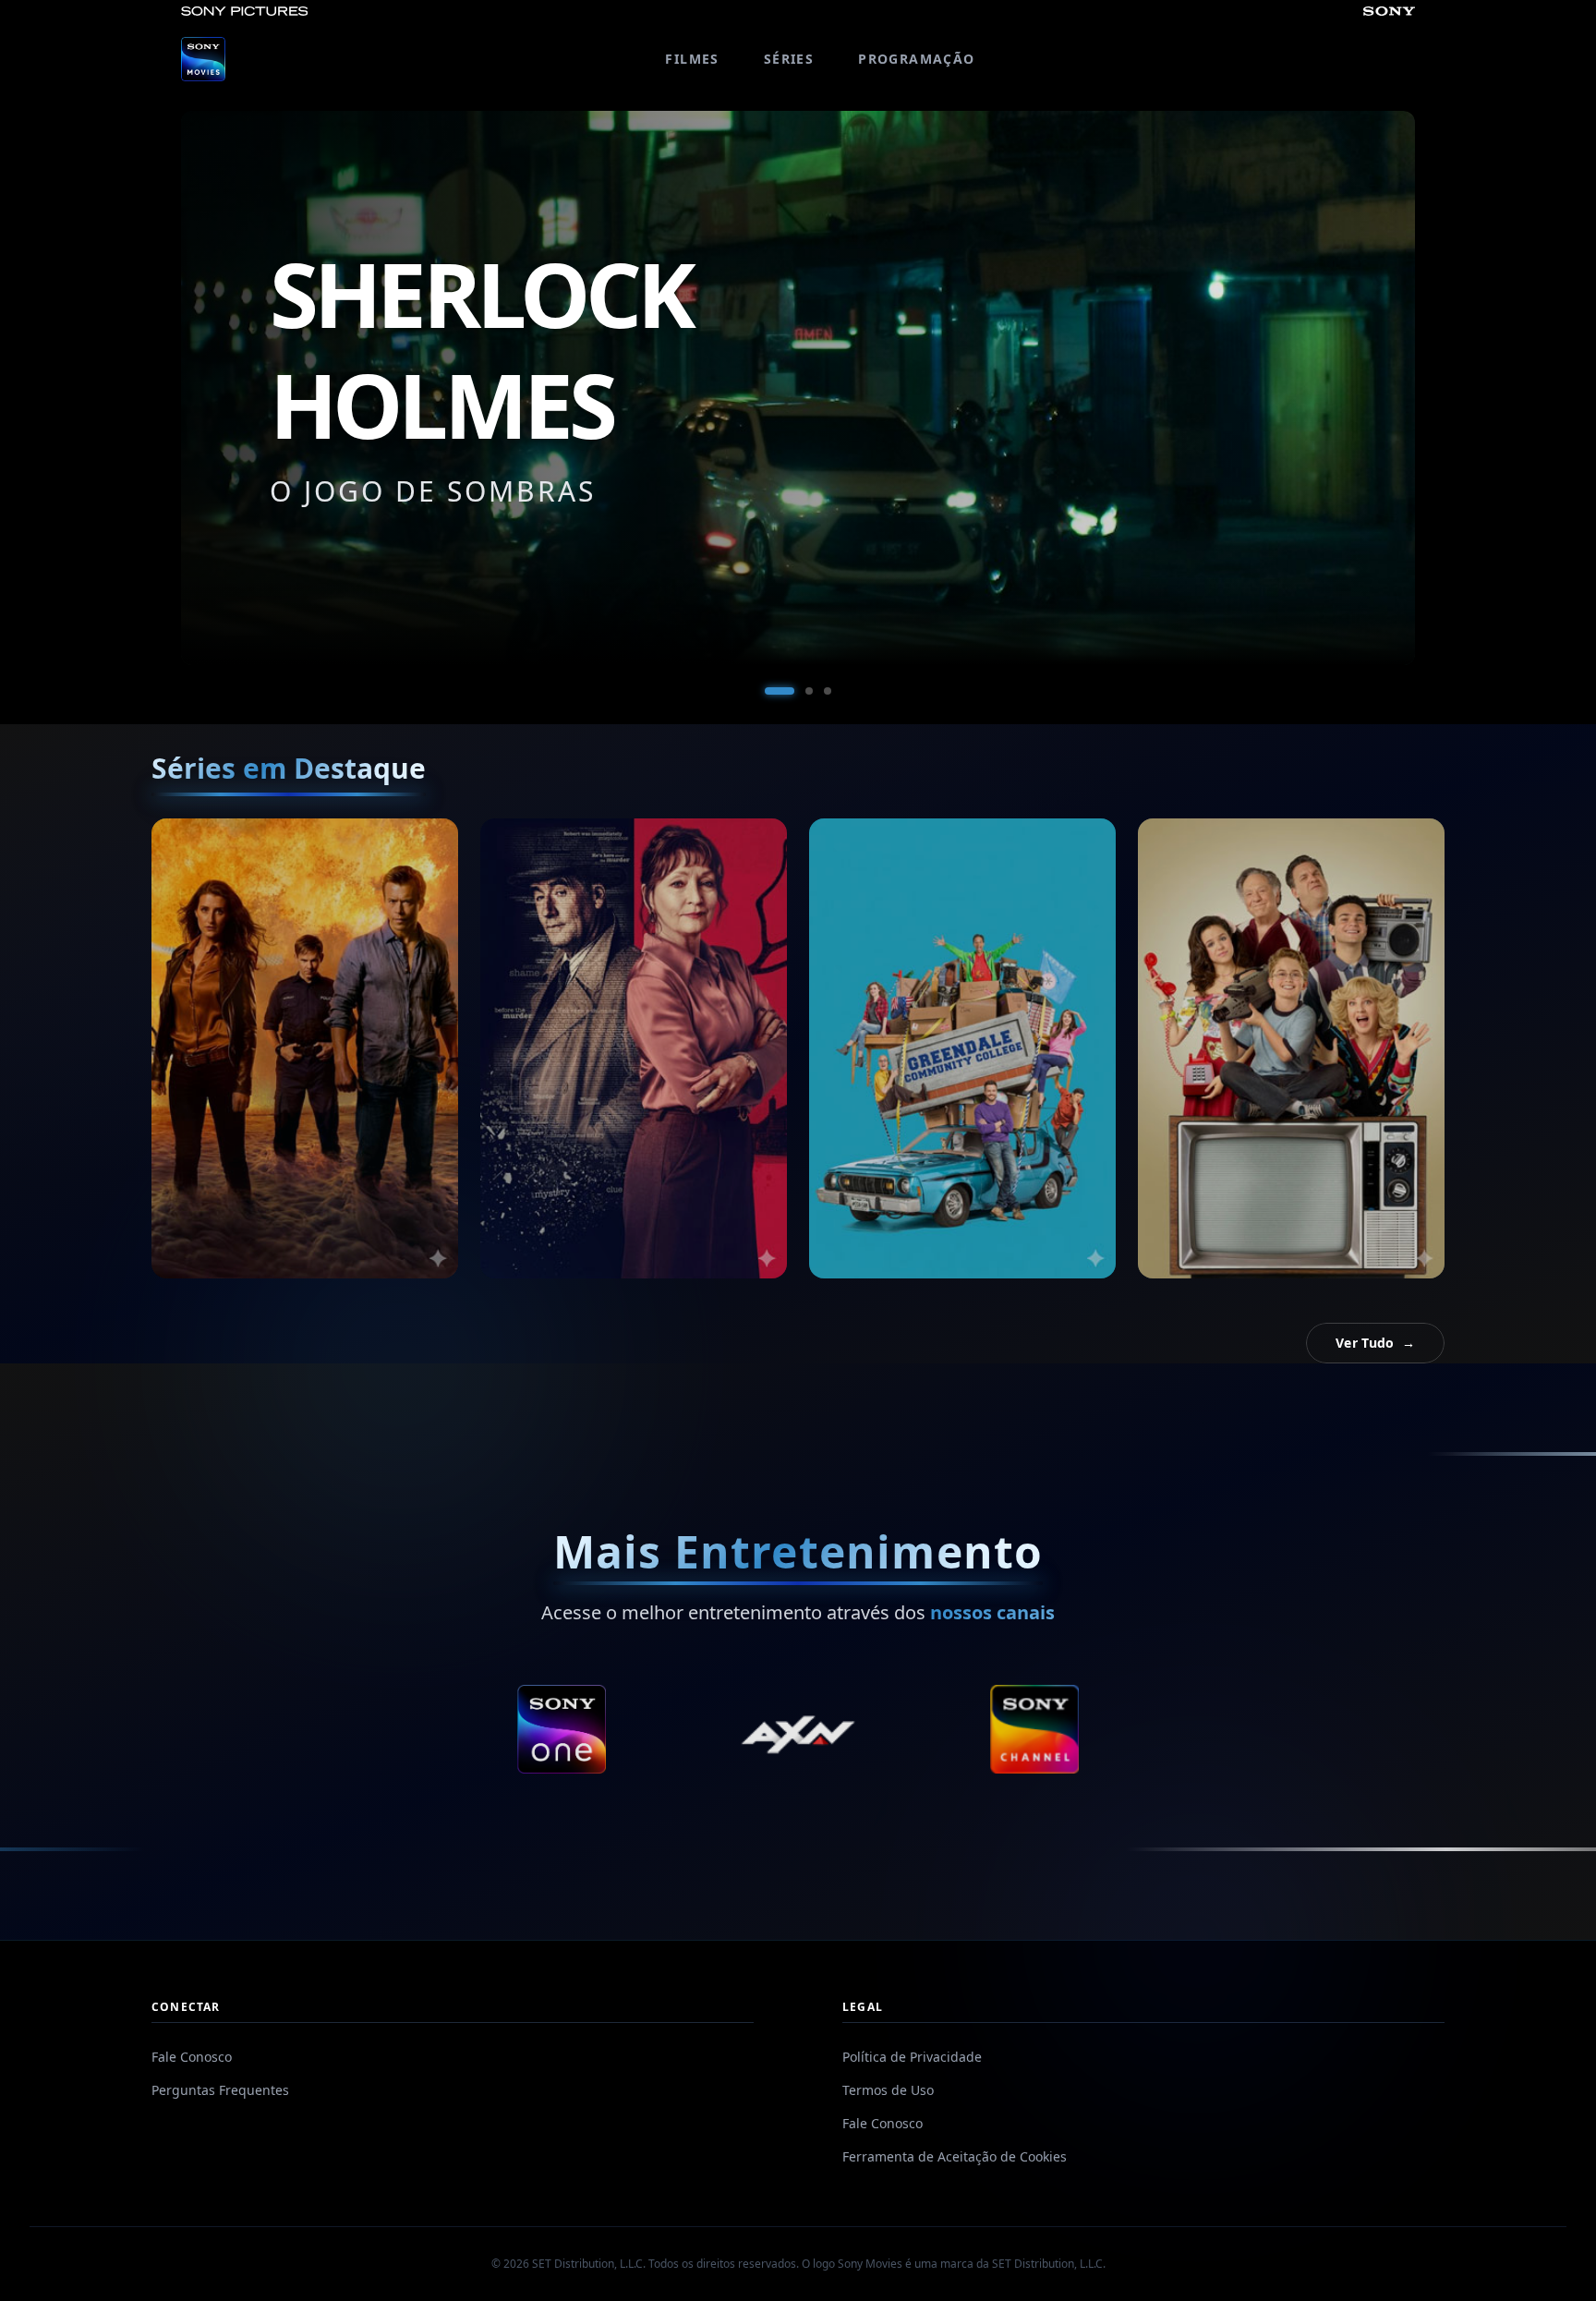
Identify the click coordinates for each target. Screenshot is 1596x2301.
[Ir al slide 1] (768, 691)
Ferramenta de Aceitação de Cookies (955, 2156)
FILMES (692, 59)
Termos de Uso (888, 2090)
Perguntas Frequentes (220, 2090)
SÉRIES (789, 59)
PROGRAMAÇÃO (916, 59)
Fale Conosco (192, 2057)
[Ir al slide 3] (828, 691)
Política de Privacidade (912, 2057)
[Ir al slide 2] (798, 691)
